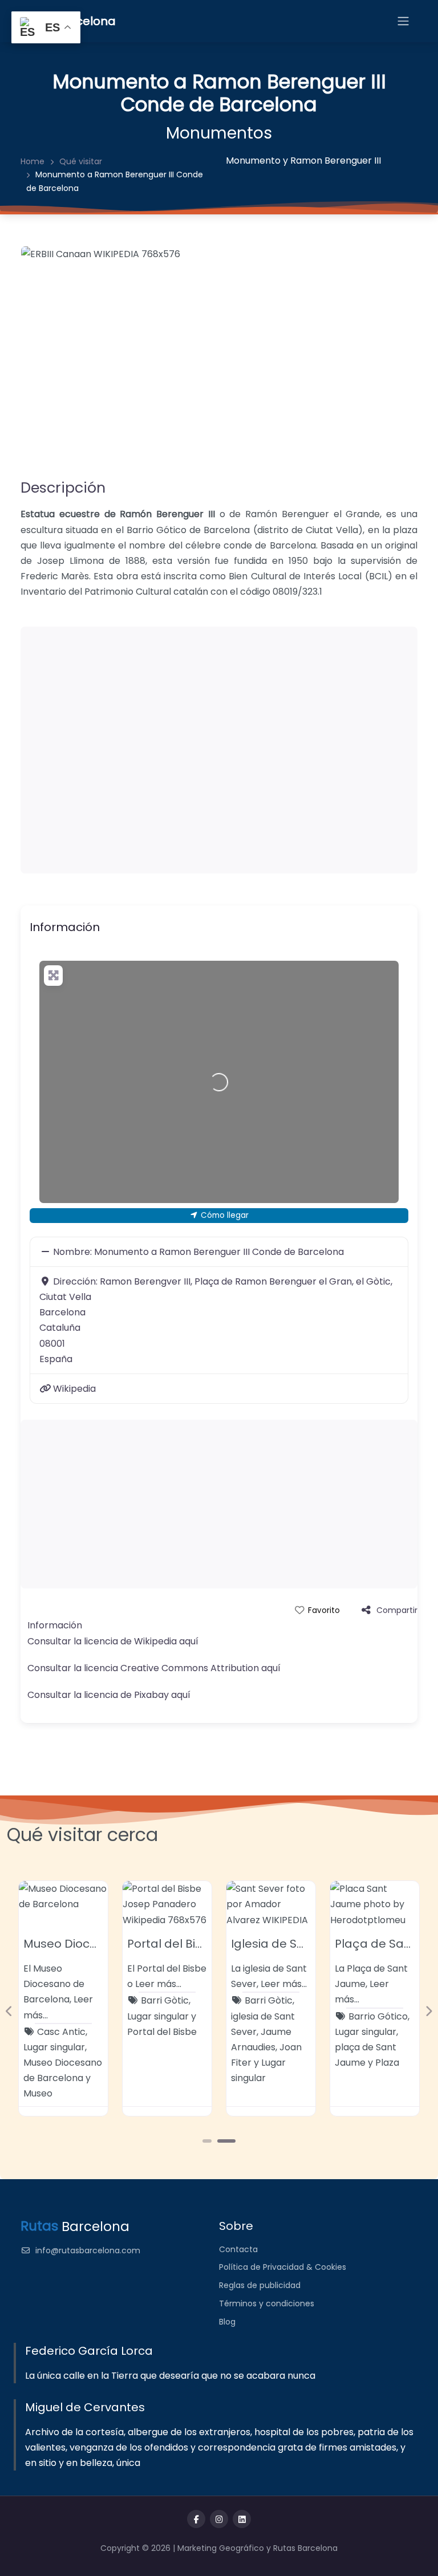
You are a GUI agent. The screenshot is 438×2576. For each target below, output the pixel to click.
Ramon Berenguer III (336, 161)
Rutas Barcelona (305, 2548)
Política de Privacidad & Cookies (283, 2267)
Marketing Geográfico (222, 2548)
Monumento (253, 161)
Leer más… (158, 1984)
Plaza (387, 2063)
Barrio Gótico (378, 2016)
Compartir (397, 1610)
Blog (227, 2322)
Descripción (63, 487)
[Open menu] (403, 21)
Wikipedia (74, 1389)
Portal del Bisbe (172, 1944)
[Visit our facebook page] (196, 2519)
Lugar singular (54, 2047)
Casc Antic (61, 2032)
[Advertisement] (219, 750)
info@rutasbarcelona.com (88, 2250)
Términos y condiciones (267, 2303)
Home (33, 161)
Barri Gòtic (165, 2000)
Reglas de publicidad (260, 2285)
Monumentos (219, 133)
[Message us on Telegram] (242, 2519)
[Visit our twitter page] (219, 2519)
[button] (9, 2011)
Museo (38, 2093)
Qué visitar (81, 161)
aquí (189, 1641)
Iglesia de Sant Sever (291, 1944)
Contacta (238, 2249)
